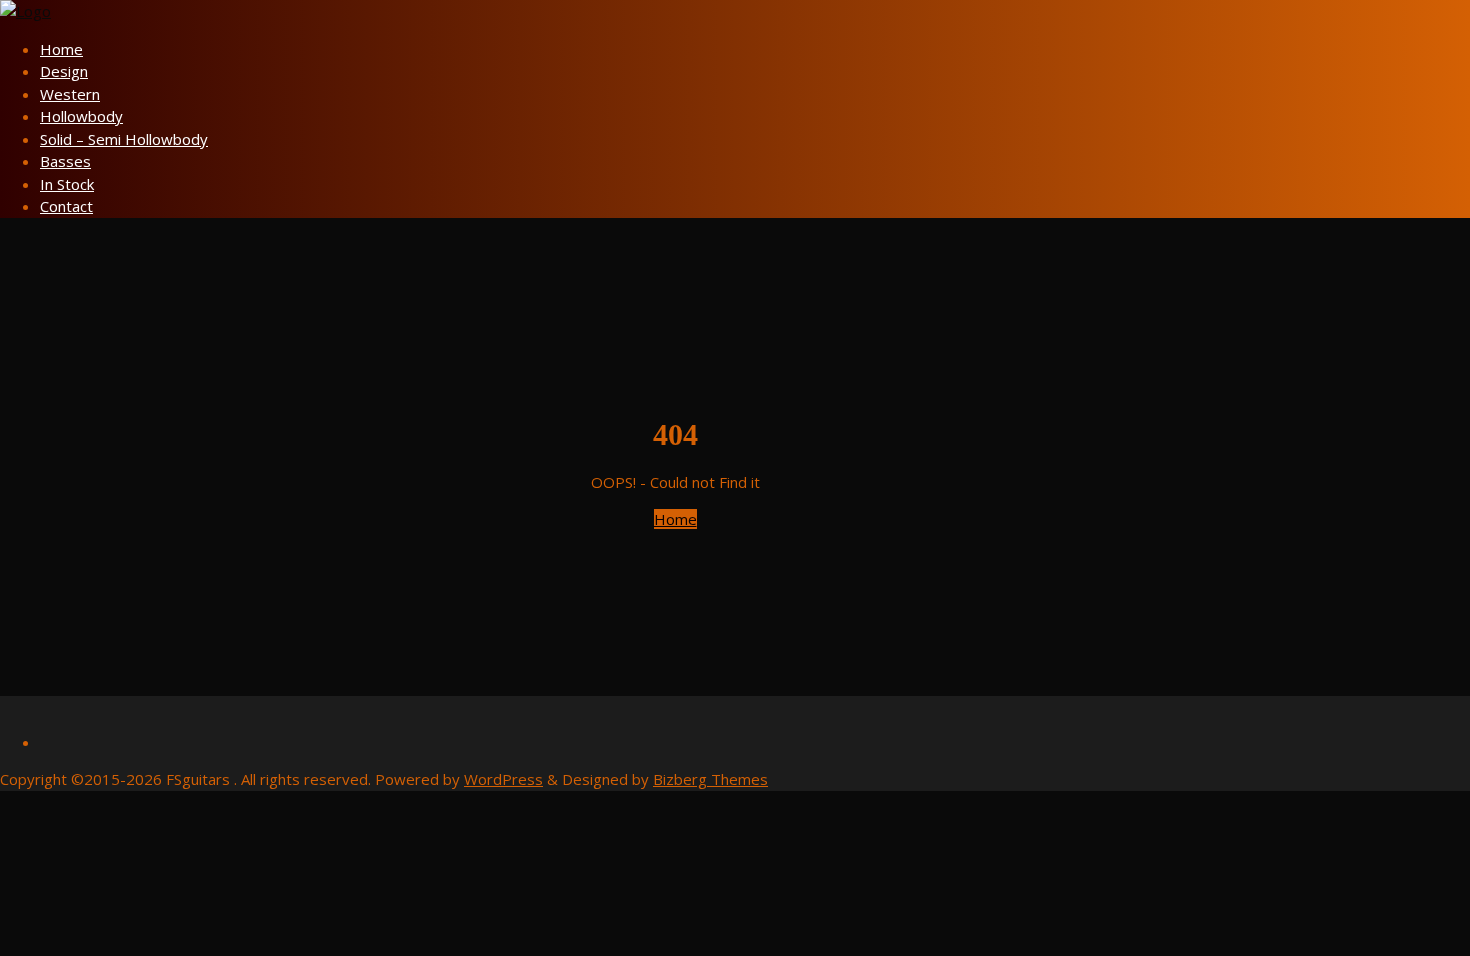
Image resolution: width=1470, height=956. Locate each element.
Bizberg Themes (710, 779)
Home (675, 519)
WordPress (503, 779)
